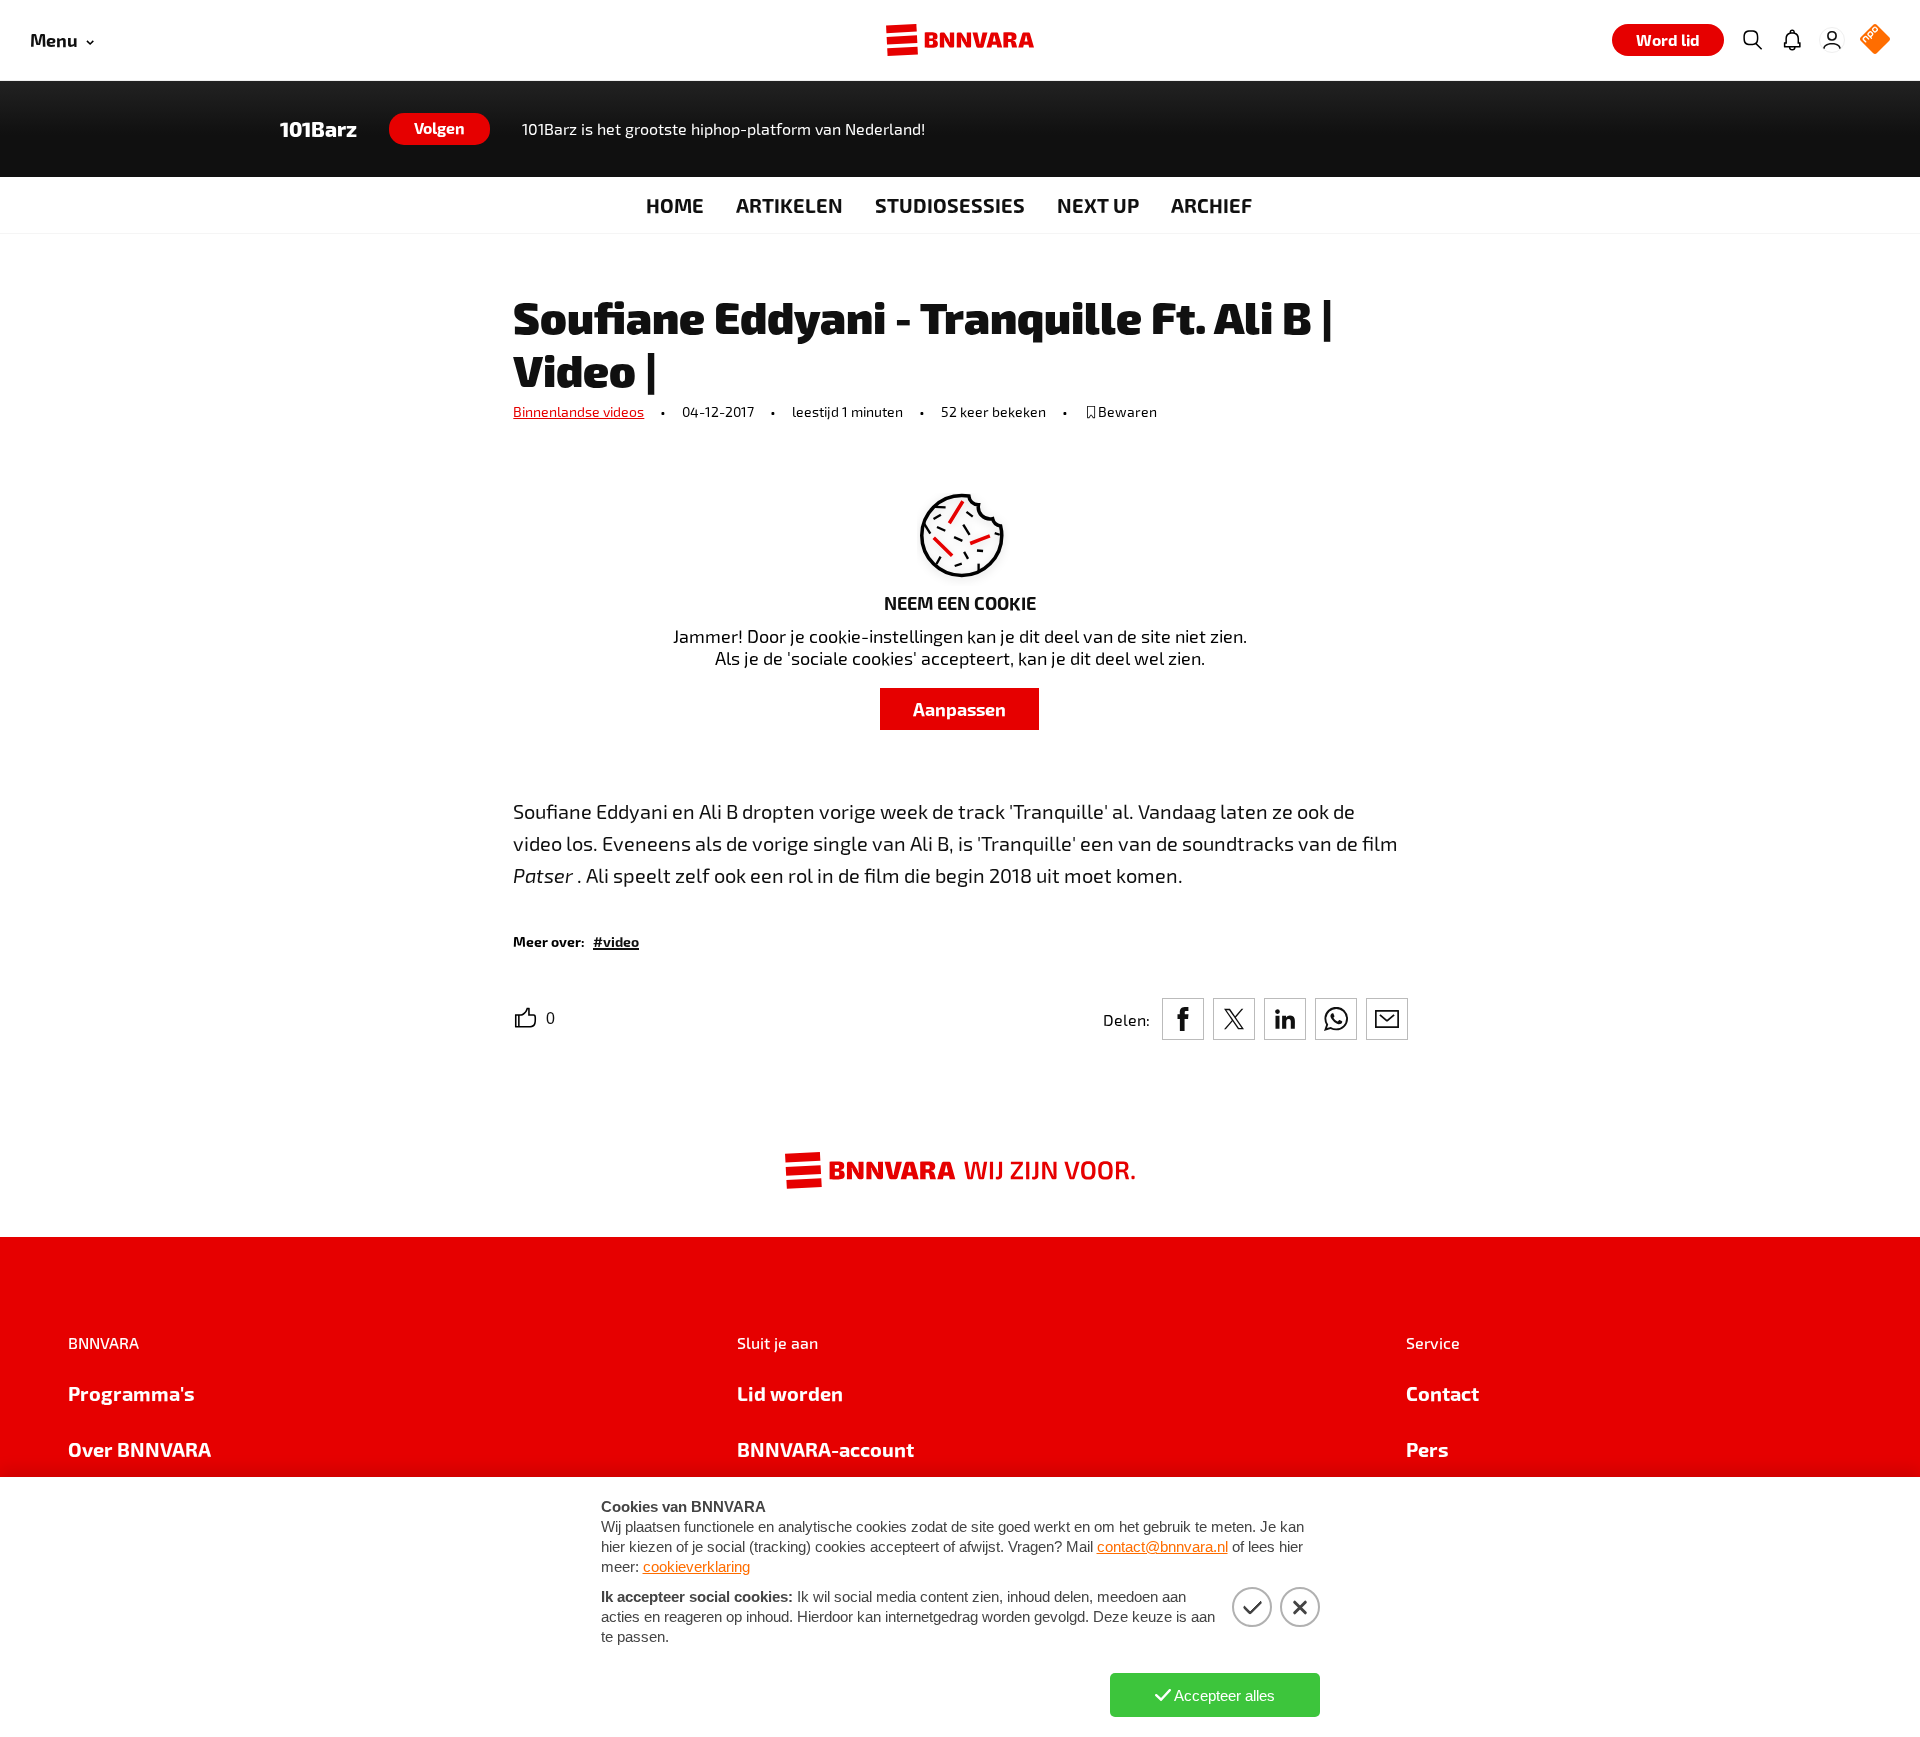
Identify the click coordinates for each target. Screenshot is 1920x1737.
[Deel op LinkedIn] (1285, 1019)
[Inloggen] (1832, 40)
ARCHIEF (1211, 205)
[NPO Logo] (1875, 40)
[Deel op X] (1234, 1019)
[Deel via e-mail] (1387, 1019)
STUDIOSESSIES (950, 205)
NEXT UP (1098, 205)
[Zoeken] (1752, 40)
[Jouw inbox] (1792, 40)
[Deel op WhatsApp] (1336, 1019)
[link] (616, 940)
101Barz (318, 129)
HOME (675, 205)
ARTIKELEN (789, 205)
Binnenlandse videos (578, 411)
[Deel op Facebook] (1183, 1019)
